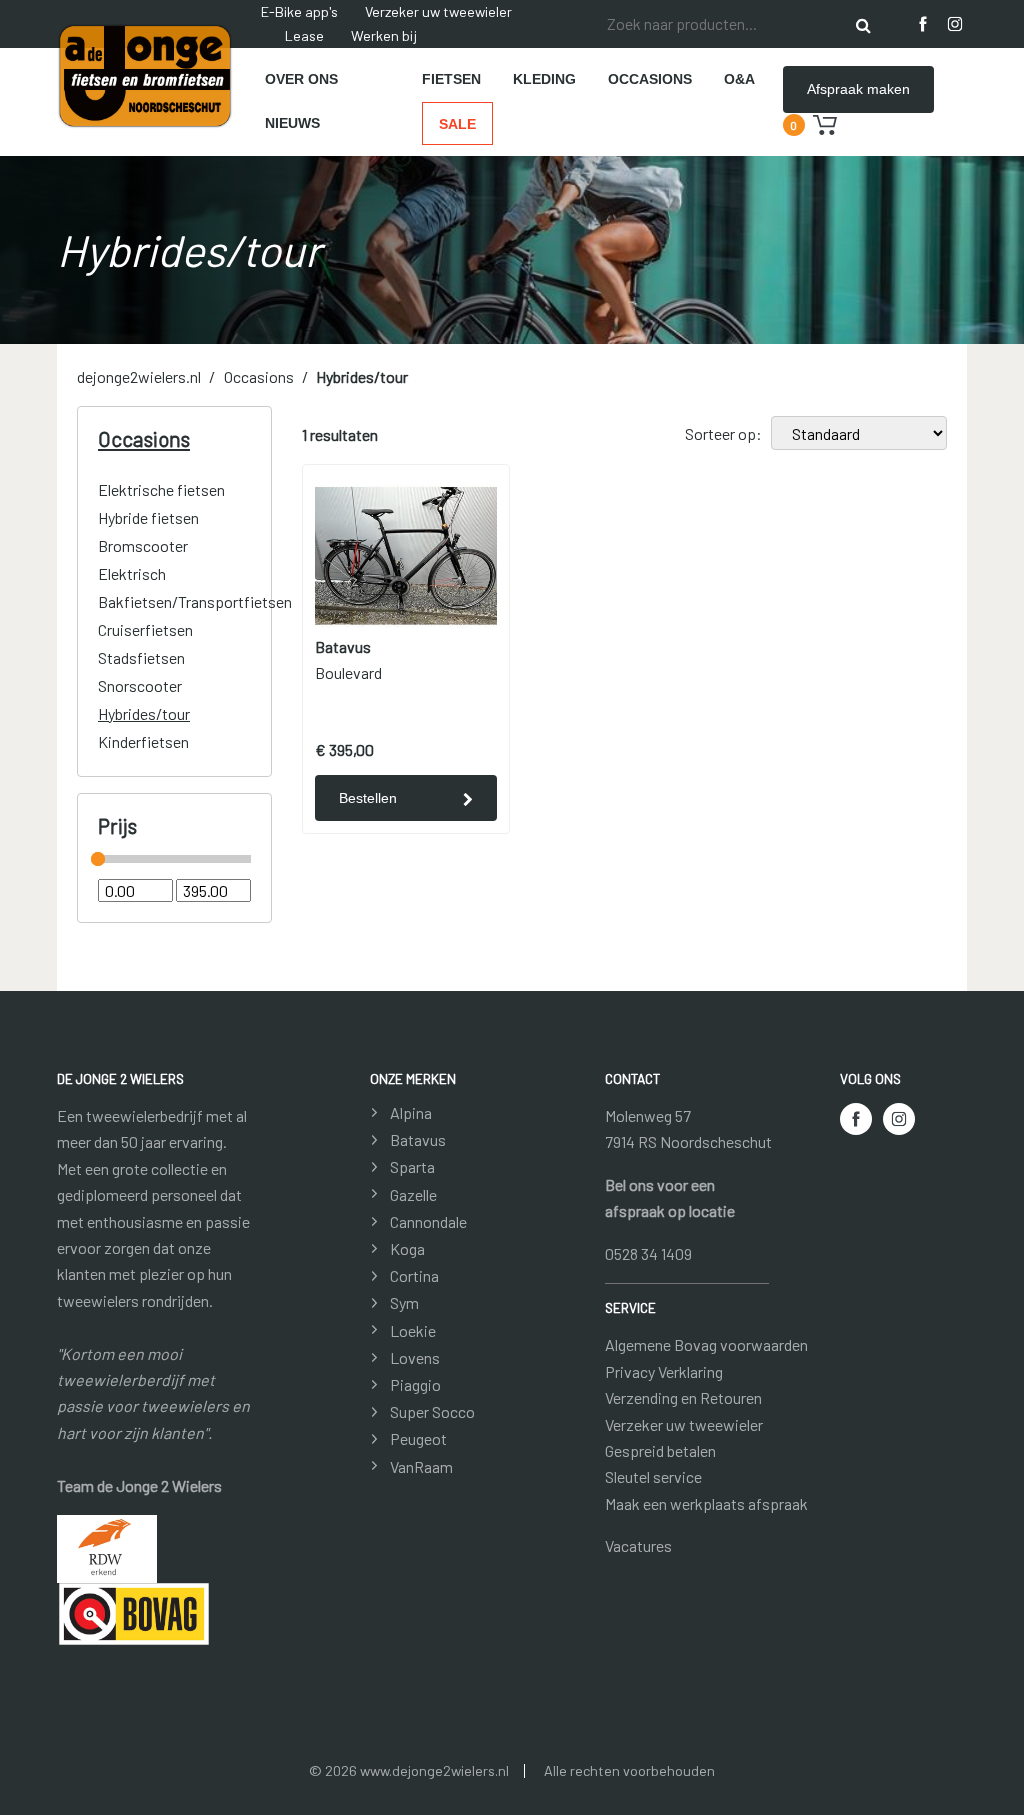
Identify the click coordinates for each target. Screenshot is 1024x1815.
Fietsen (451, 79)
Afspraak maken (858, 89)
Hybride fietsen (148, 517)
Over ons (301, 79)
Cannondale (428, 1221)
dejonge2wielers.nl (139, 376)
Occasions (650, 79)
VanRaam (421, 1466)
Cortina (414, 1275)
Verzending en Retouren (683, 1397)
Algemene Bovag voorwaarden (706, 1344)
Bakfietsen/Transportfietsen (195, 601)
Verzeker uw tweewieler (438, 11)
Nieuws (292, 123)
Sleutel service (653, 1476)
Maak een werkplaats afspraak (706, 1503)
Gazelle (413, 1194)
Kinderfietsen (143, 741)
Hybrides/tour (362, 376)
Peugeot (418, 1438)
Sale (457, 124)
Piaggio (415, 1384)
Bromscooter (143, 545)
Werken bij (384, 35)
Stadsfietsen (141, 657)
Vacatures (638, 1545)
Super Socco (432, 1411)
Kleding (544, 79)
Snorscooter (140, 685)
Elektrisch (132, 573)
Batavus (418, 1139)
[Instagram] (955, 24)
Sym (404, 1302)
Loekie (413, 1330)
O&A (739, 79)
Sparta (412, 1166)
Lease (304, 35)
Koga (407, 1248)
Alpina (411, 1112)
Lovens (415, 1357)
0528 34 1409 (648, 1253)
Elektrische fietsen (161, 489)
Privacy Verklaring (664, 1371)
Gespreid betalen (660, 1450)
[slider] (98, 859)
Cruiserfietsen (145, 629)
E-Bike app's (299, 11)
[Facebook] (923, 24)
